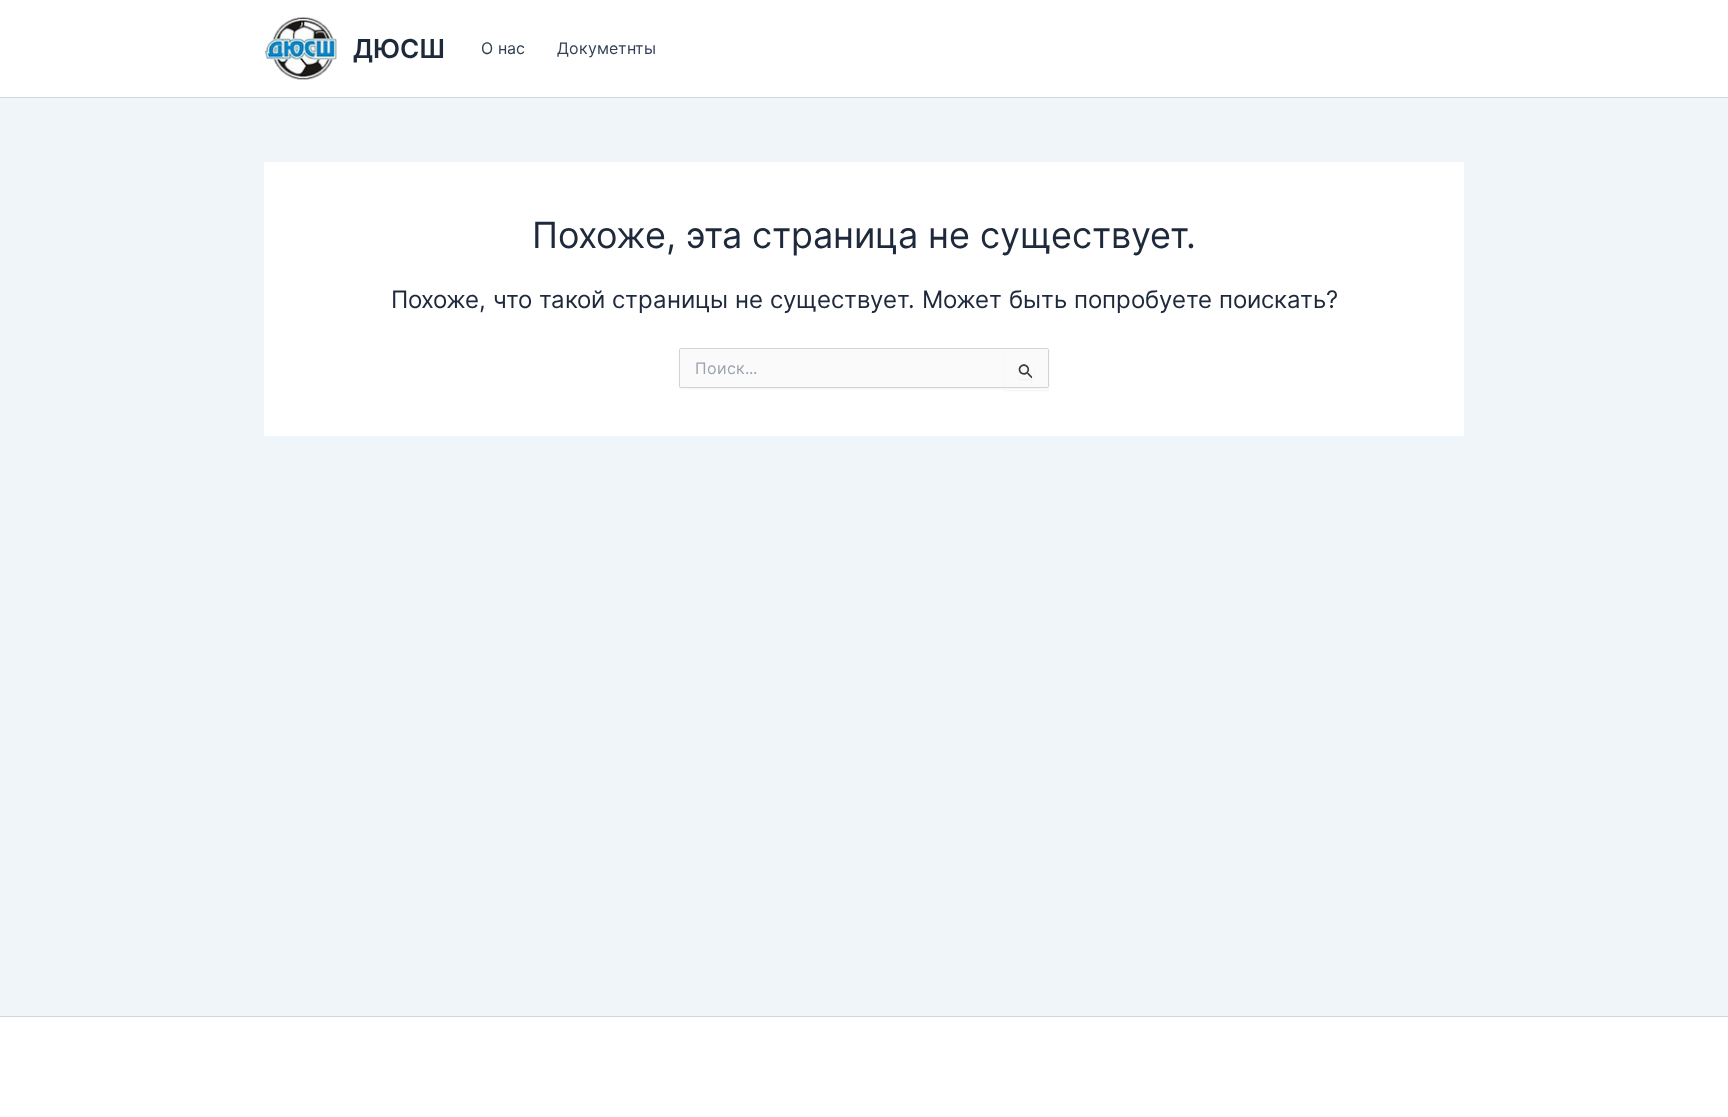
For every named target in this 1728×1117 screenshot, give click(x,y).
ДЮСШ (399, 48)
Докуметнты (606, 48)
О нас (503, 48)
